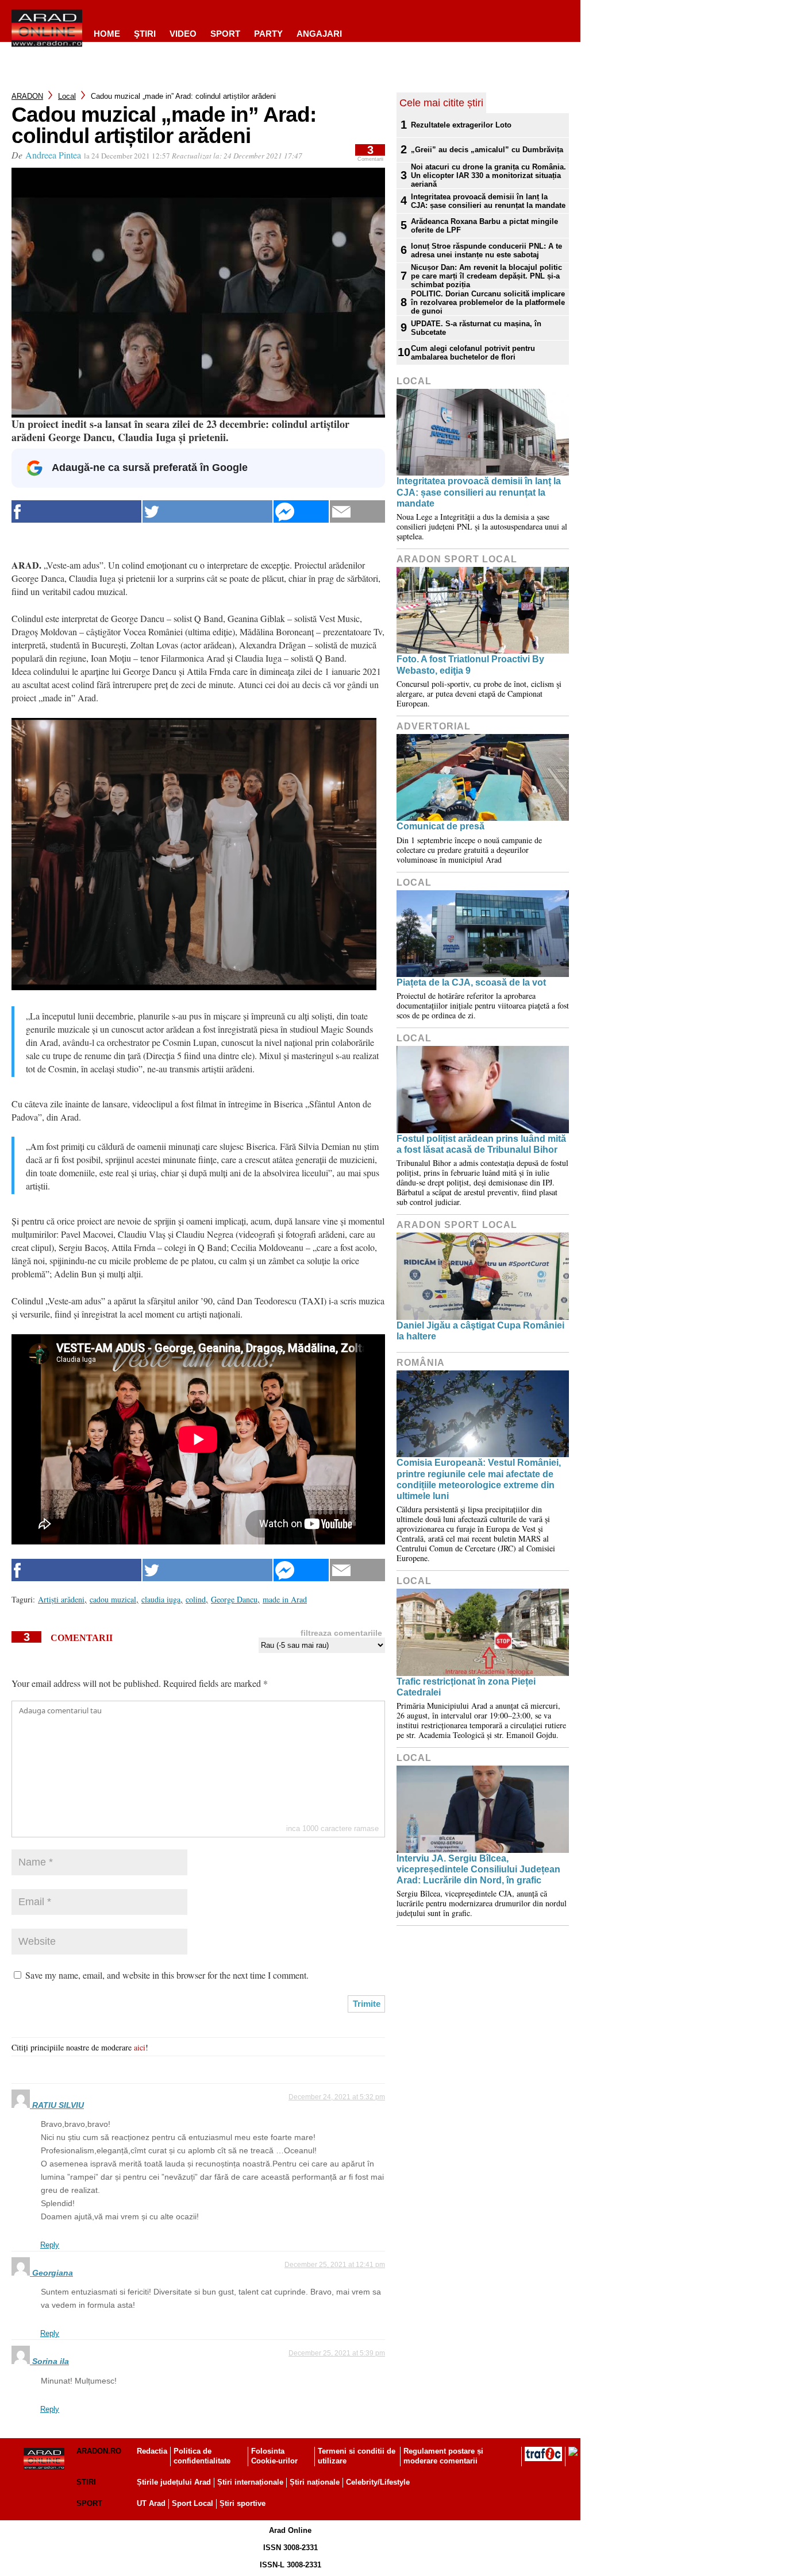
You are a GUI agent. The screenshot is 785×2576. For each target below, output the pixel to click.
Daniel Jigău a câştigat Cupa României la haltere (480, 1331)
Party (268, 34)
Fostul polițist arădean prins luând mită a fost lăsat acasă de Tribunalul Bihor (481, 1144)
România (421, 1363)
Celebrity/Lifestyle (378, 2482)
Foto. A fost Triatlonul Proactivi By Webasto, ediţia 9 (470, 665)
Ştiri (145, 34)
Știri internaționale (250, 2482)
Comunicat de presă (440, 826)
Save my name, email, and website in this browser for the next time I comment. (167, 1975)
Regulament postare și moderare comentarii (443, 2456)
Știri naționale (315, 2482)
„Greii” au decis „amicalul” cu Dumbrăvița (487, 150)
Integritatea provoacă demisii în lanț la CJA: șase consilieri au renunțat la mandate (488, 201)
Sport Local (193, 2503)
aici (140, 2047)
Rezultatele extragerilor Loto (461, 125)
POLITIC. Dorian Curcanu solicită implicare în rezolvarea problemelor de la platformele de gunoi (488, 302)
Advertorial (434, 726)
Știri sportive (243, 2503)
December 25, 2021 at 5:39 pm (337, 2353)
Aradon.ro (99, 2451)
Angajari (319, 34)
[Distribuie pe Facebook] (76, 511)
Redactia (152, 2451)
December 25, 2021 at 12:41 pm (335, 2265)
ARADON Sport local (457, 559)
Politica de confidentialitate (202, 2456)
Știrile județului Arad (174, 2482)
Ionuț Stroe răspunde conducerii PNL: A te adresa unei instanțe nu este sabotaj (486, 250)
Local (67, 96)
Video (183, 34)
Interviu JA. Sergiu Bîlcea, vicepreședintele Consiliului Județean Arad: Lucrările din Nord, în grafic (478, 1869)
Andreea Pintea (53, 155)
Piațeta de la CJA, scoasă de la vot (471, 982)
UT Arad (151, 2503)
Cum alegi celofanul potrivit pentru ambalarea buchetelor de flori (473, 353)
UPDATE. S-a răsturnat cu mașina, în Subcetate (476, 328)
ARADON (27, 96)
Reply (50, 2245)
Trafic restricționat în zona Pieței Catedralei (466, 1687)
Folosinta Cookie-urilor (274, 2456)
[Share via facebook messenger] (301, 511)
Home (107, 34)
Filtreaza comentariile (341, 1633)
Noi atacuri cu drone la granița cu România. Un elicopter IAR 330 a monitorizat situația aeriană (488, 175)
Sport (225, 34)
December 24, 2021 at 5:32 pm (337, 2097)
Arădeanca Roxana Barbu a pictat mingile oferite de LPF (484, 226)
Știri (86, 2482)
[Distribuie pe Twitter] (207, 511)
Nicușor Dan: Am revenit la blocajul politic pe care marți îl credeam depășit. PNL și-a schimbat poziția (486, 276)
